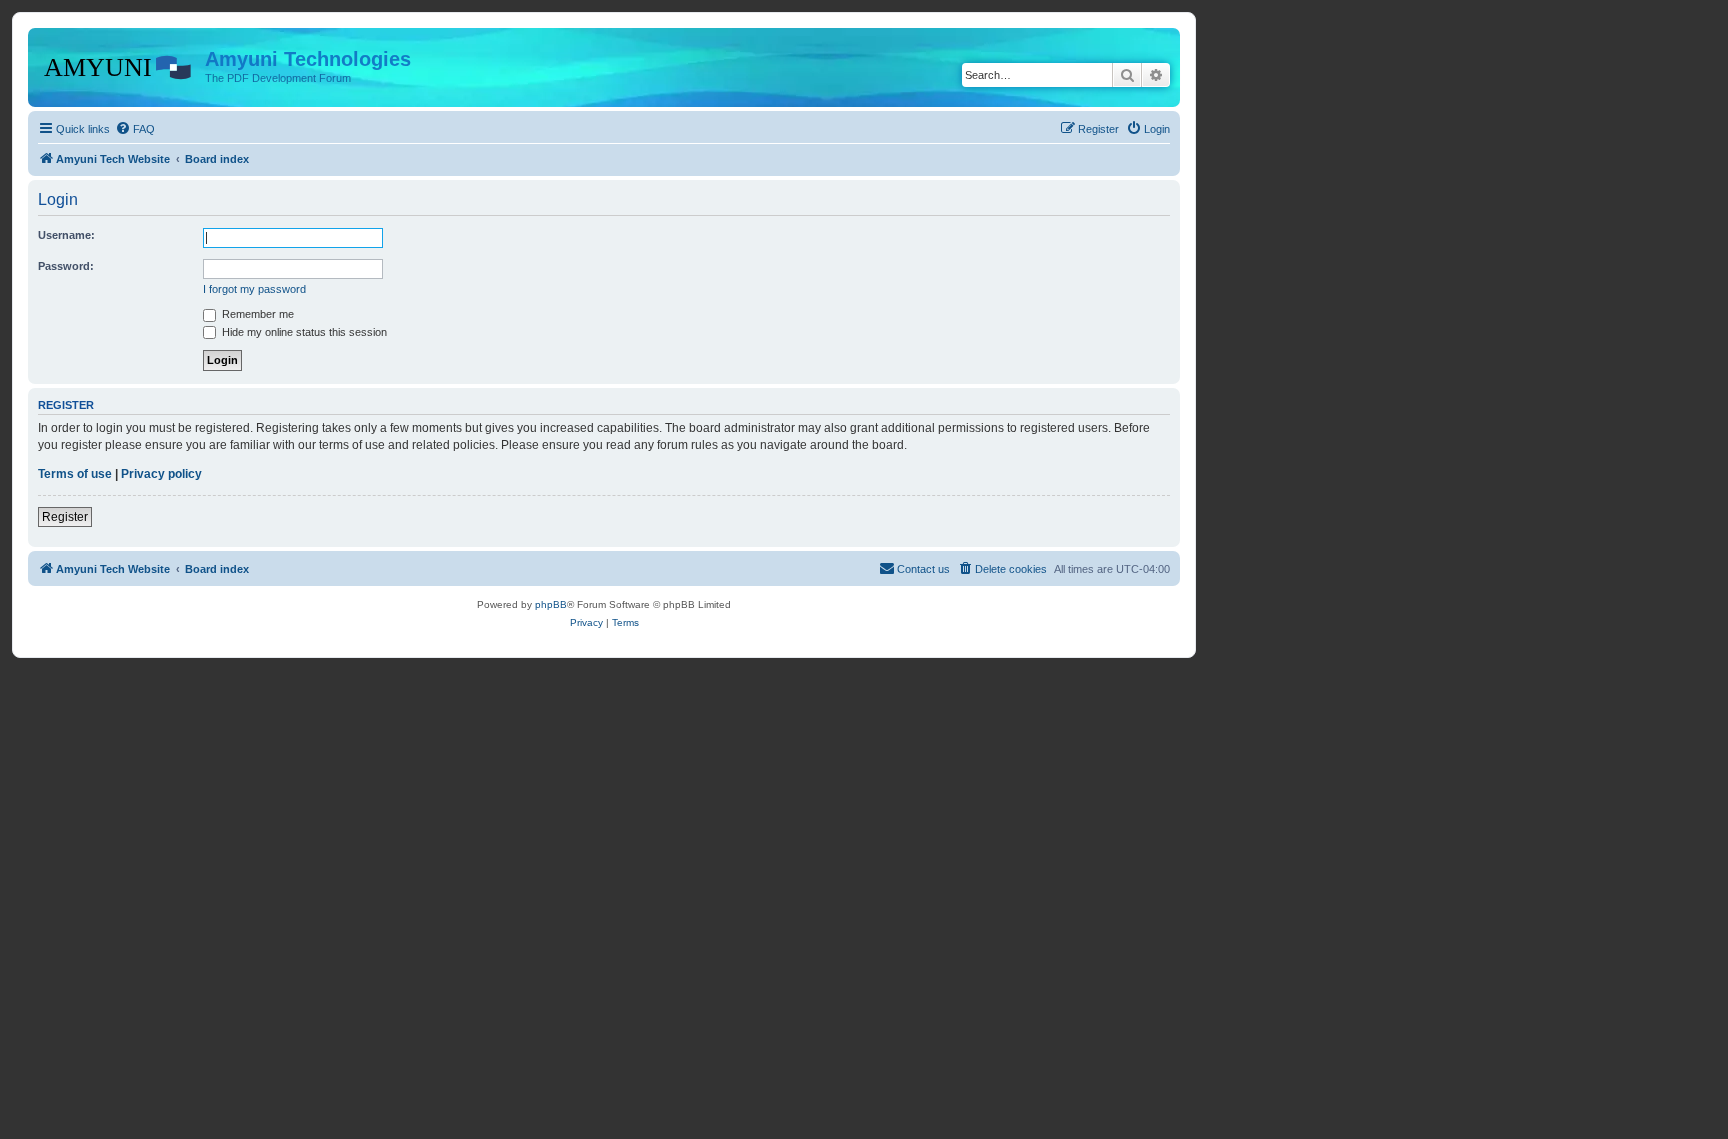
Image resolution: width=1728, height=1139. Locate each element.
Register (65, 517)
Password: (66, 266)
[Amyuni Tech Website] (119, 65)
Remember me (256, 314)
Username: (66, 235)
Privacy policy (161, 474)
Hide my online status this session (303, 332)
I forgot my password (254, 289)
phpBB (551, 604)
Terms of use (75, 474)
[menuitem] (135, 129)
